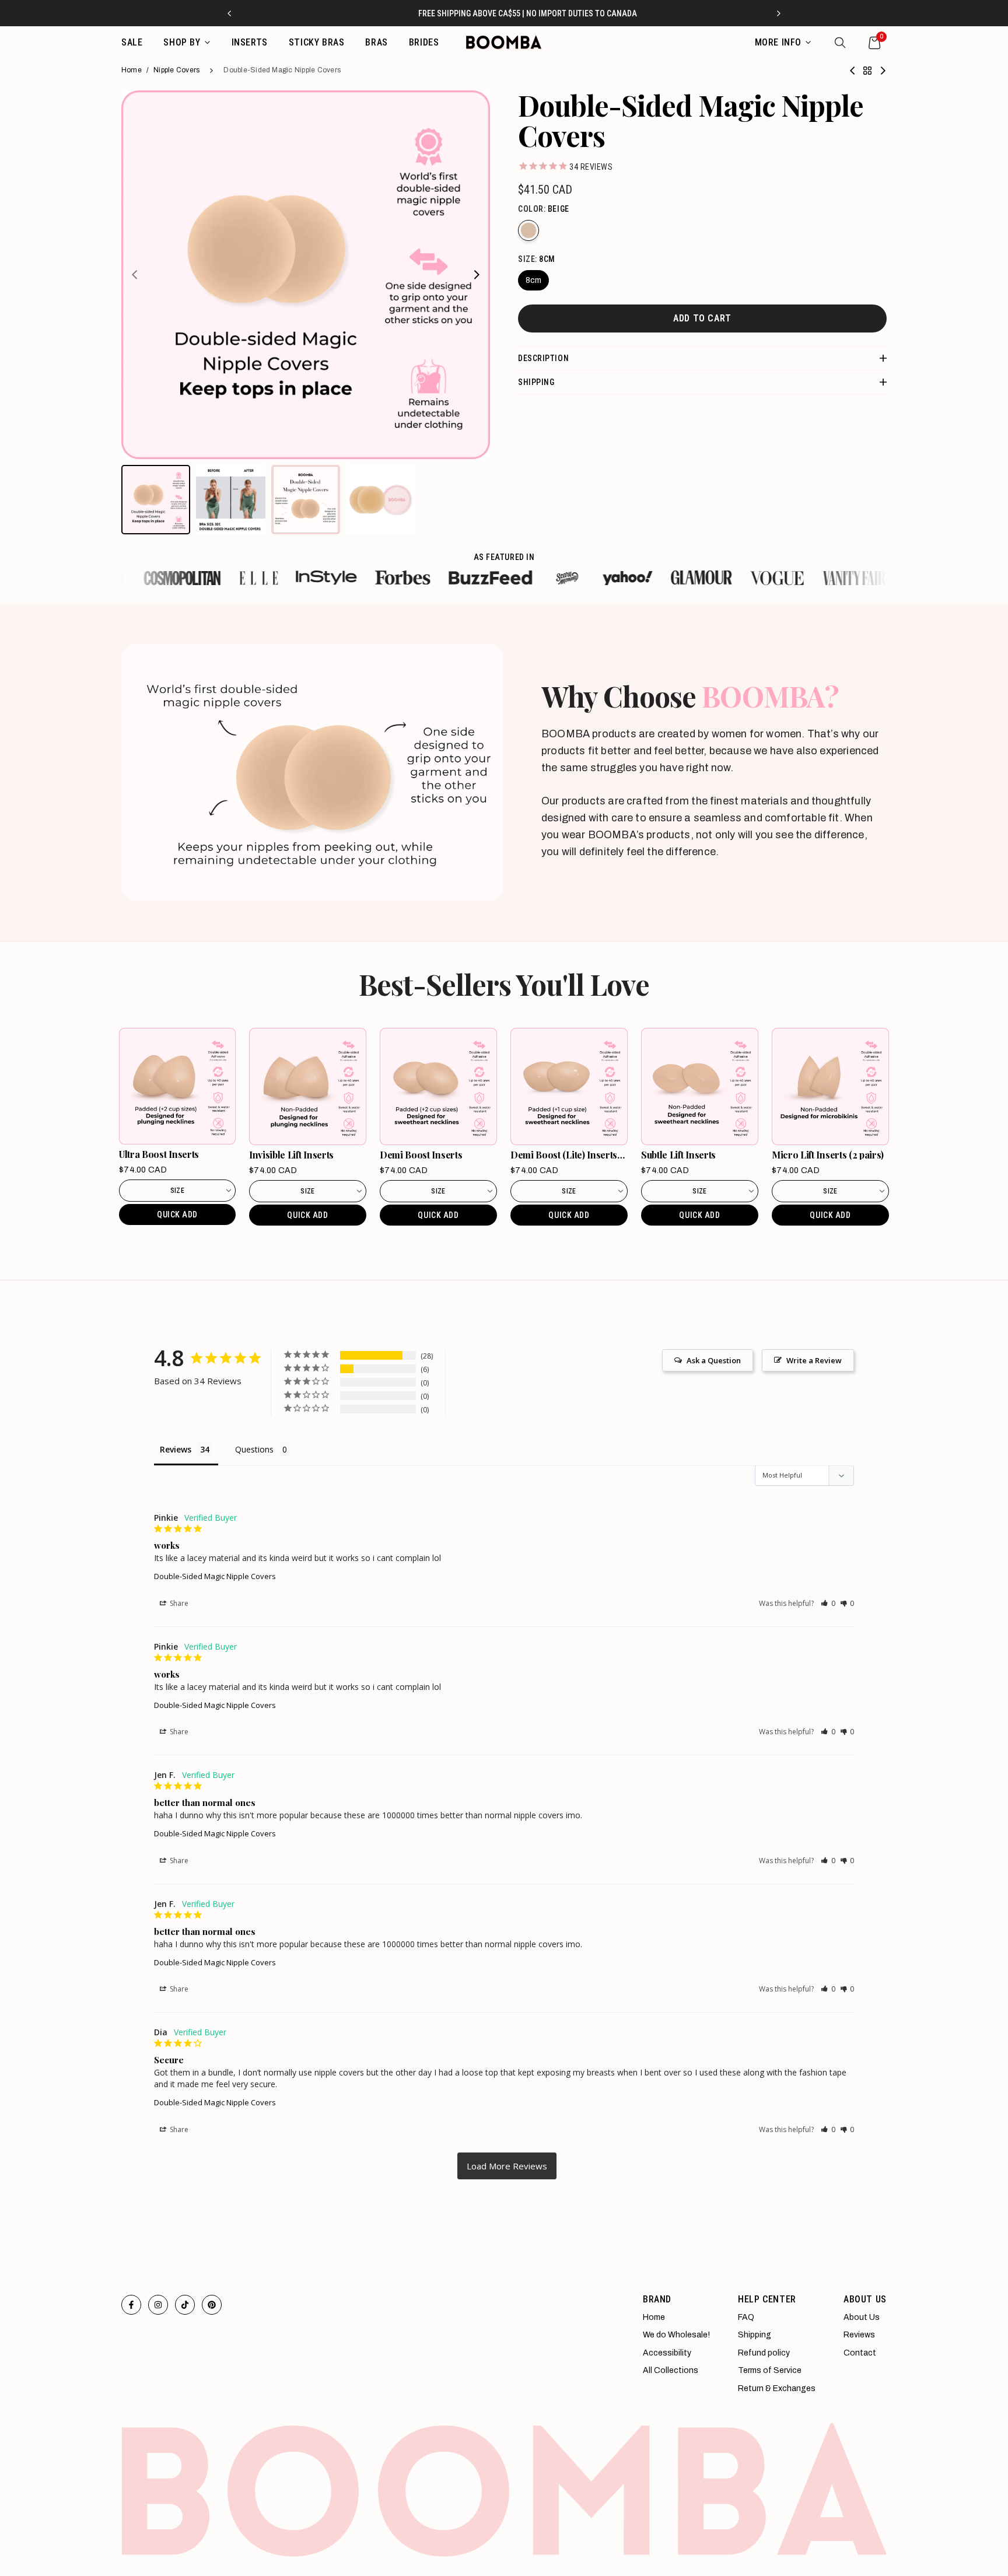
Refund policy (764, 2353)
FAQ (746, 2317)
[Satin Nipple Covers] (853, 71)
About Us (862, 2317)
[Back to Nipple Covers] (867, 71)
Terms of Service (770, 2370)
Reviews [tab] (176, 1449)
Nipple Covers (176, 70)
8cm (533, 280)
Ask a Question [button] (714, 1360)
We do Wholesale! (676, 2335)
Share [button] (178, 1603)
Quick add (177, 1214)
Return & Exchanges (777, 2388)
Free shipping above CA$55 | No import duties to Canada (504, 13)
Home (132, 70)
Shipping (755, 2335)
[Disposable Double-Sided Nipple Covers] (883, 71)
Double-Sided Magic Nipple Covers (215, 1576)
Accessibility (667, 2353)
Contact (860, 2353)
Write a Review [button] (814, 1360)
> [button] (507, 2166)
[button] (828, 1603)
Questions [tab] (254, 1449)
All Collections (671, 2370)
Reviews (859, 2335)
